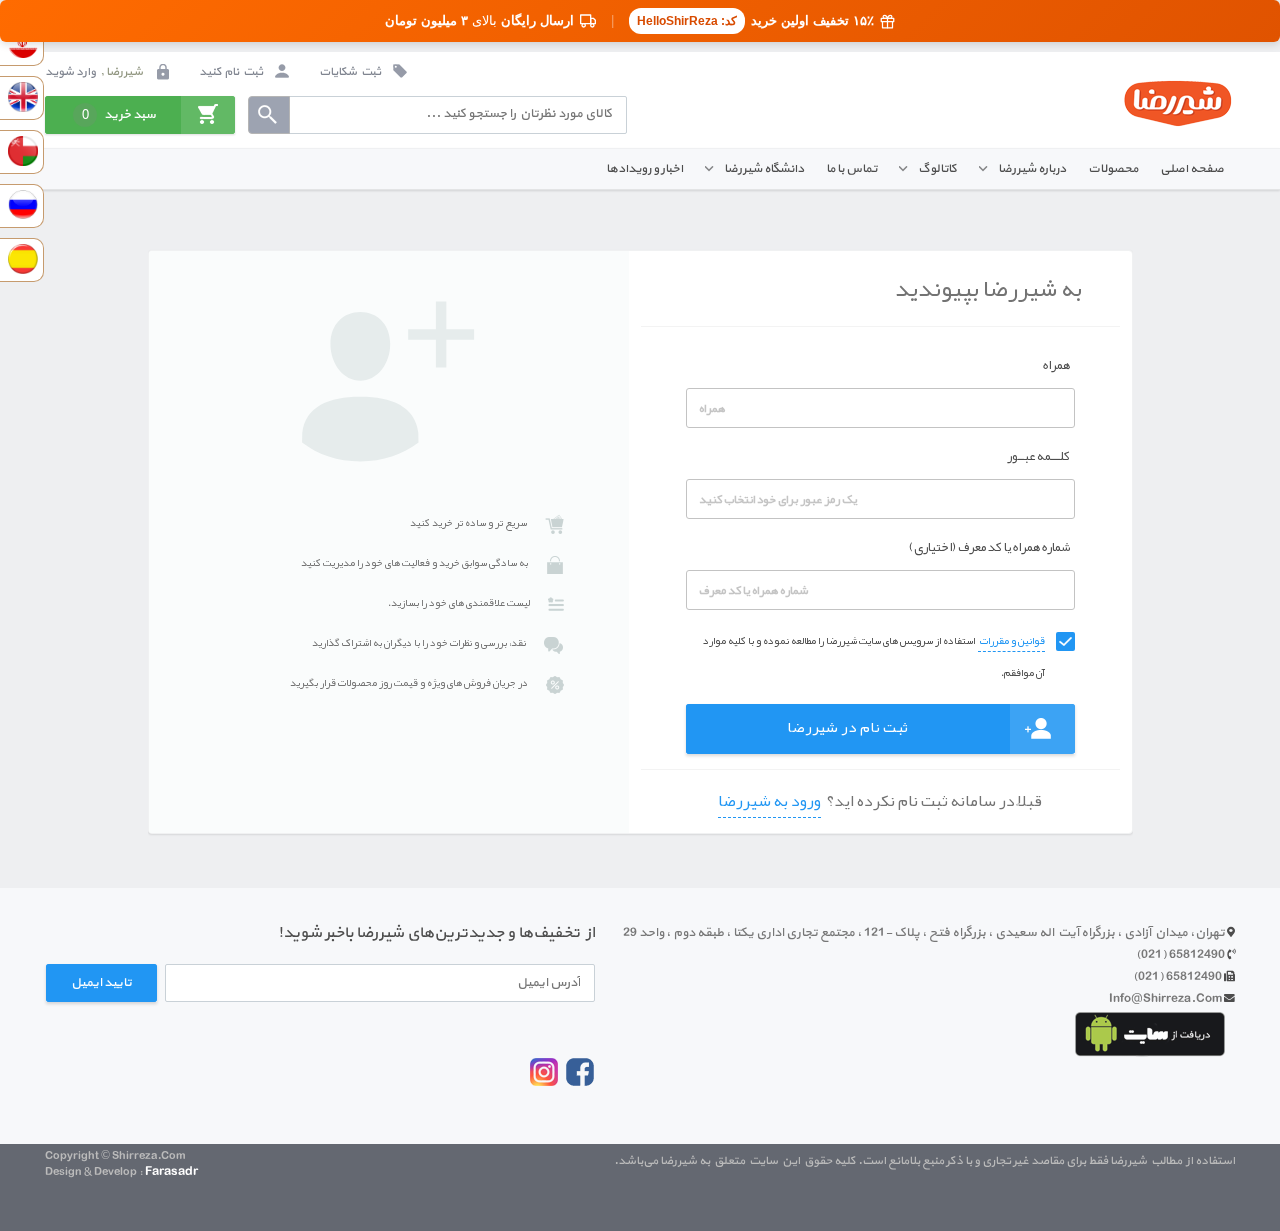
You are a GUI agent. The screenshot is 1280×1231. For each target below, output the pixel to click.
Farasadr (171, 1171)
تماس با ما (851, 168)
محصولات (1113, 168)
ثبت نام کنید (232, 72)
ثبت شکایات (351, 72)
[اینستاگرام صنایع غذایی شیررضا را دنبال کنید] (544, 1083)
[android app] (1150, 1034)
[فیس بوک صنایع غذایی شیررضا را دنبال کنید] (580, 1085)
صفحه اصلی (1192, 168)
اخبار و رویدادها (644, 168)
